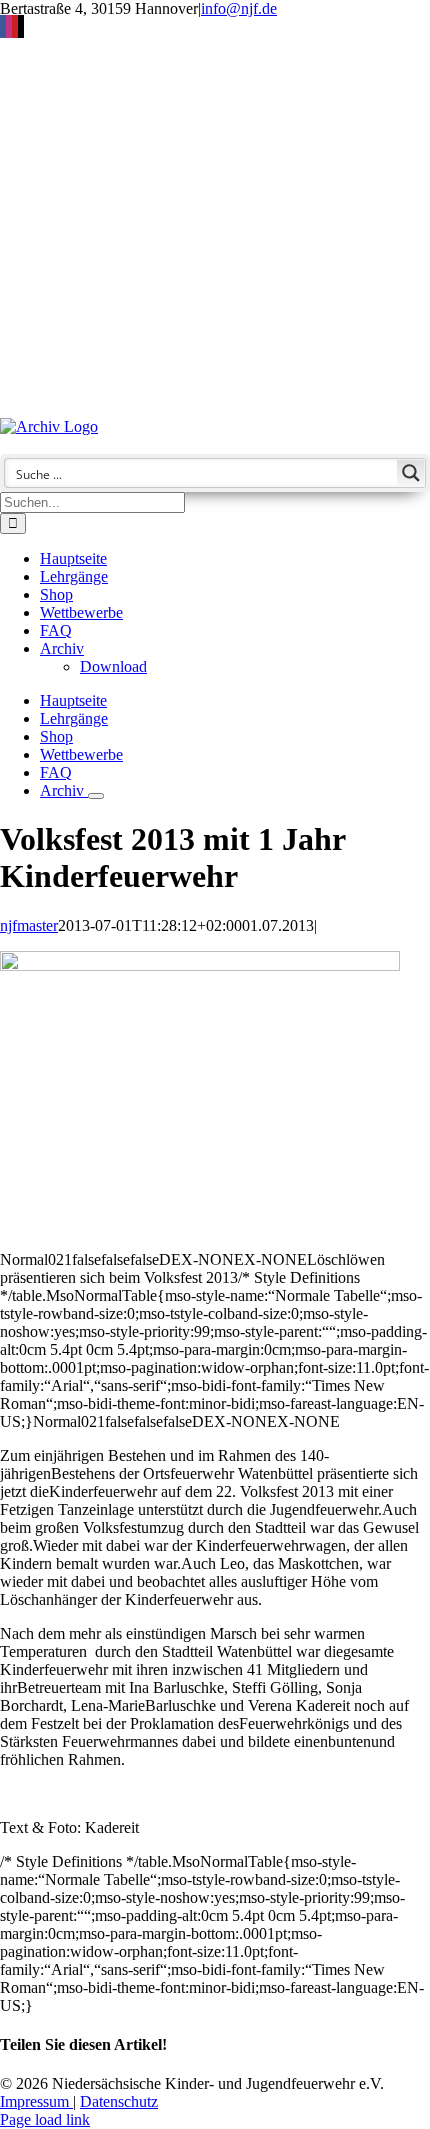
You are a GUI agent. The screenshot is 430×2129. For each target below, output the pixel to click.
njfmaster (29, 925)
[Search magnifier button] (411, 473)
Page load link (45, 2119)
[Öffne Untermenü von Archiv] (96, 796)
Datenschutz (119, 2101)
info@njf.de (239, 8)
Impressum (36, 2101)
